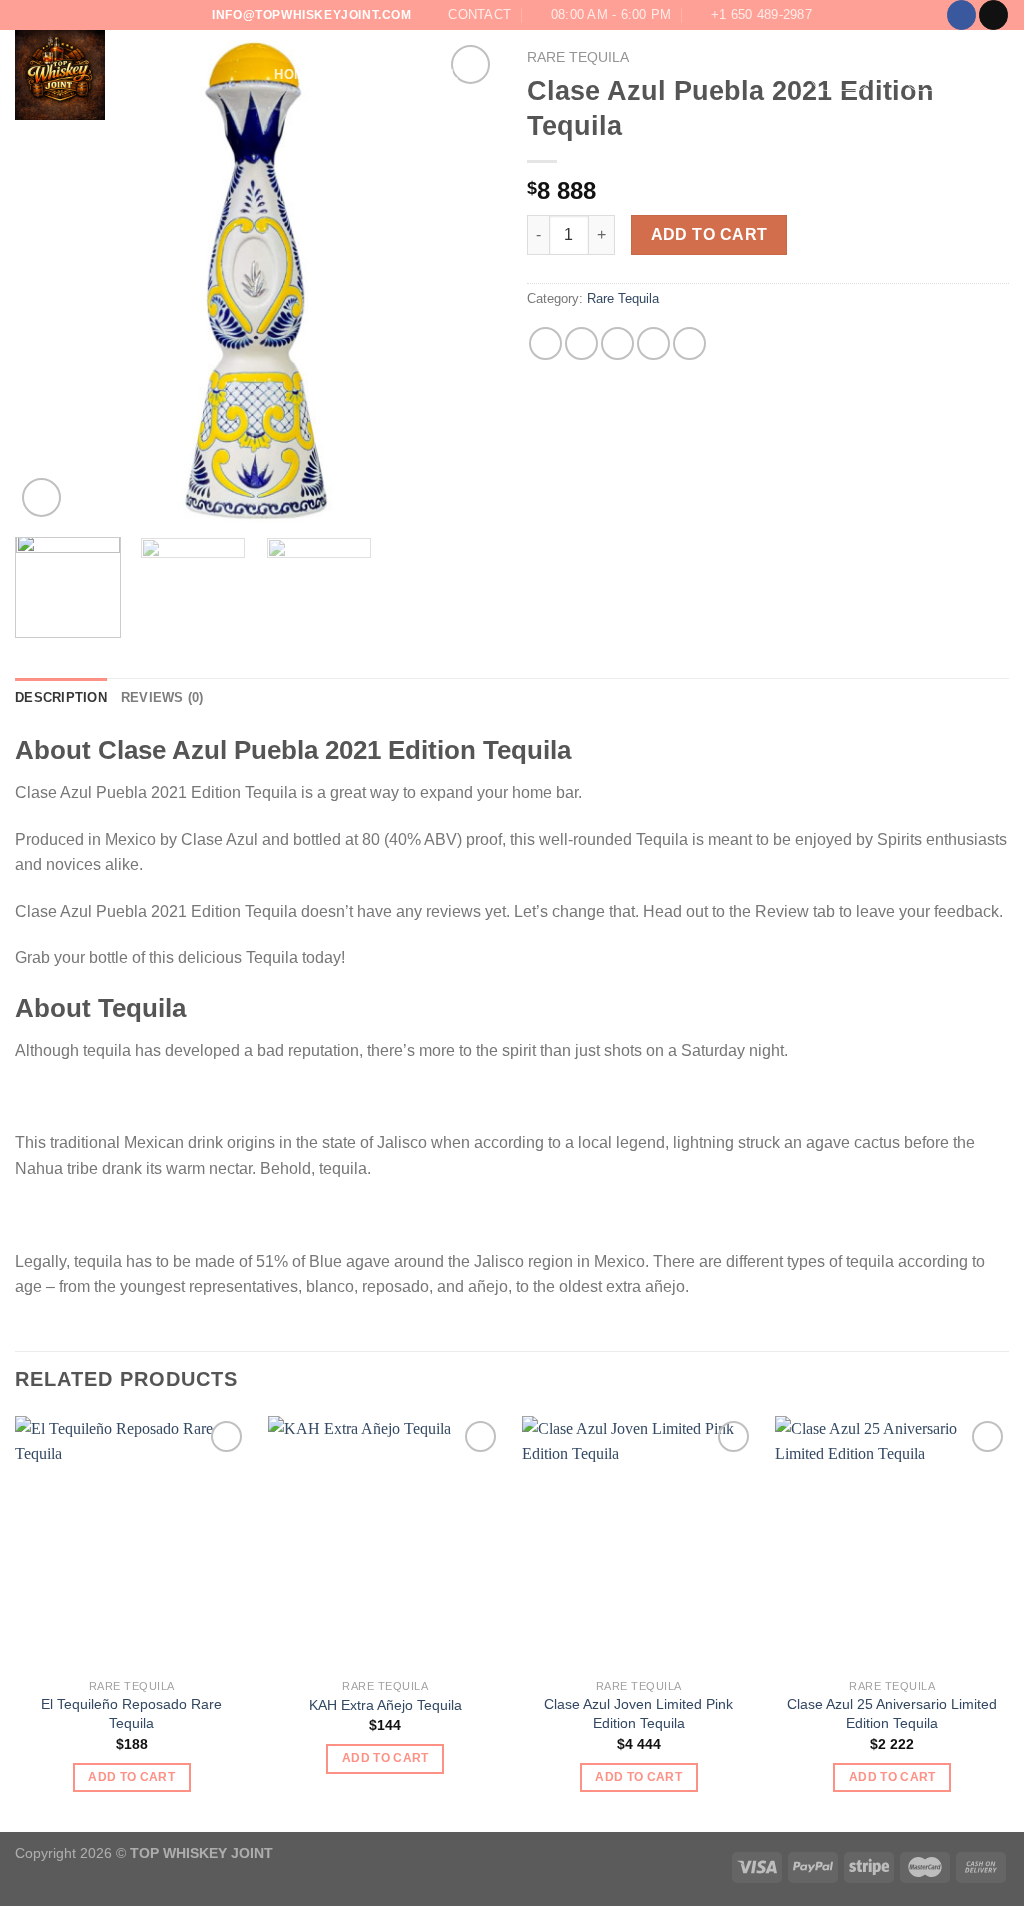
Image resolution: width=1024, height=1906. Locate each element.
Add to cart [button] (131, 1777)
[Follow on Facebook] (961, 15)
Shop (347, 74)
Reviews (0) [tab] (162, 697)
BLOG (460, 74)
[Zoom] (41, 497)
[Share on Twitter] (581, 343)
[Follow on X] (993, 15)
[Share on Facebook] (545, 343)
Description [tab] (61, 697)
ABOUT (403, 74)
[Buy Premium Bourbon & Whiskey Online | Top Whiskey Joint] (115, 75)
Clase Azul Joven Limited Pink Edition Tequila (638, 1713)
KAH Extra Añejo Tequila (385, 1705)
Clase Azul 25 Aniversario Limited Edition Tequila (892, 1713)
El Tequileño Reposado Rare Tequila (131, 1713)
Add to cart (709, 234)
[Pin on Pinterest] (653, 343)
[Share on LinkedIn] (689, 343)
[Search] (252, 75)
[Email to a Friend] (617, 343)
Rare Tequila (623, 298)
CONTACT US (536, 74)
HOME (294, 74)
